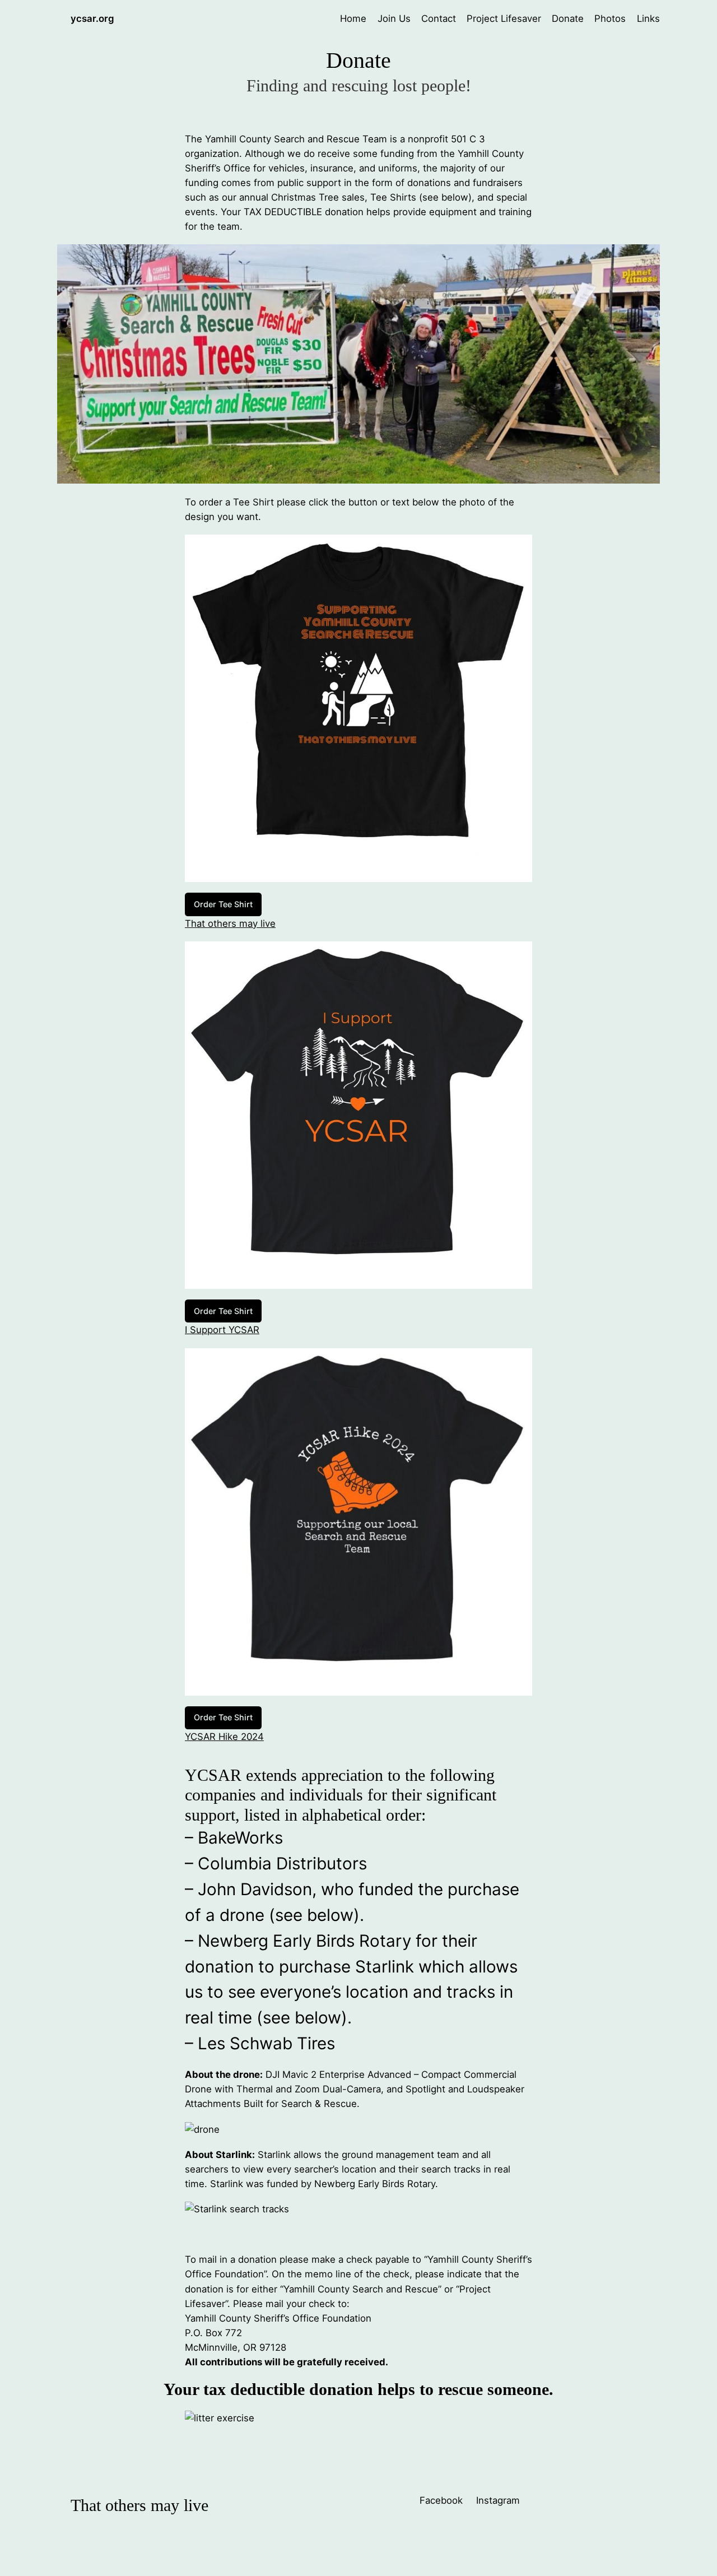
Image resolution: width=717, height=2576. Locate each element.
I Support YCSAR (222, 1330)
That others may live (230, 923)
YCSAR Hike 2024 (224, 1737)
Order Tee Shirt (223, 904)
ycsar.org (92, 18)
